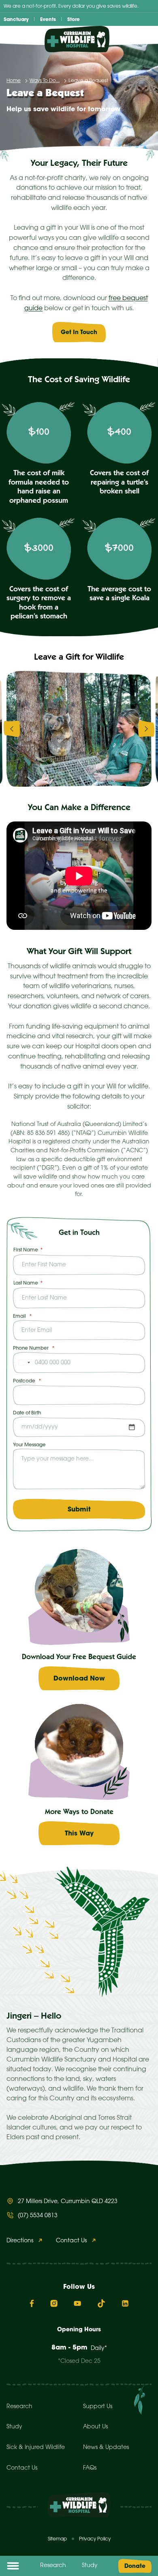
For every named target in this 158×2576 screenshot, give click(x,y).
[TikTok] (101, 2303)
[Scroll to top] (145, 2559)
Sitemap (57, 2539)
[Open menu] (13, 2566)
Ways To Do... (45, 81)
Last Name (26, 1283)
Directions (20, 2241)
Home (14, 81)
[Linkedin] (125, 2303)
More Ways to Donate (79, 1812)
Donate (135, 2566)
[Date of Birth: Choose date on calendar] (132, 1427)
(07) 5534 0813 (38, 2216)
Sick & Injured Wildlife (36, 2448)
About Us (95, 2427)
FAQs (90, 2468)
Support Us (98, 2407)
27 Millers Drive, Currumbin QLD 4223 (68, 2202)
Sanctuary (16, 19)
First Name (26, 1250)
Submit (79, 1509)
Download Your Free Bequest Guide (79, 1657)
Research (53, 2566)
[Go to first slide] (146, 729)
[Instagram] (54, 2303)
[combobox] (23, 1363)
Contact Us (71, 2241)
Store (74, 19)
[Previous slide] (12, 729)
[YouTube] (77, 2303)
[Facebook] (32, 2303)
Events (48, 19)
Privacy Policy (95, 2539)
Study (90, 2566)
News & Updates (106, 2448)
